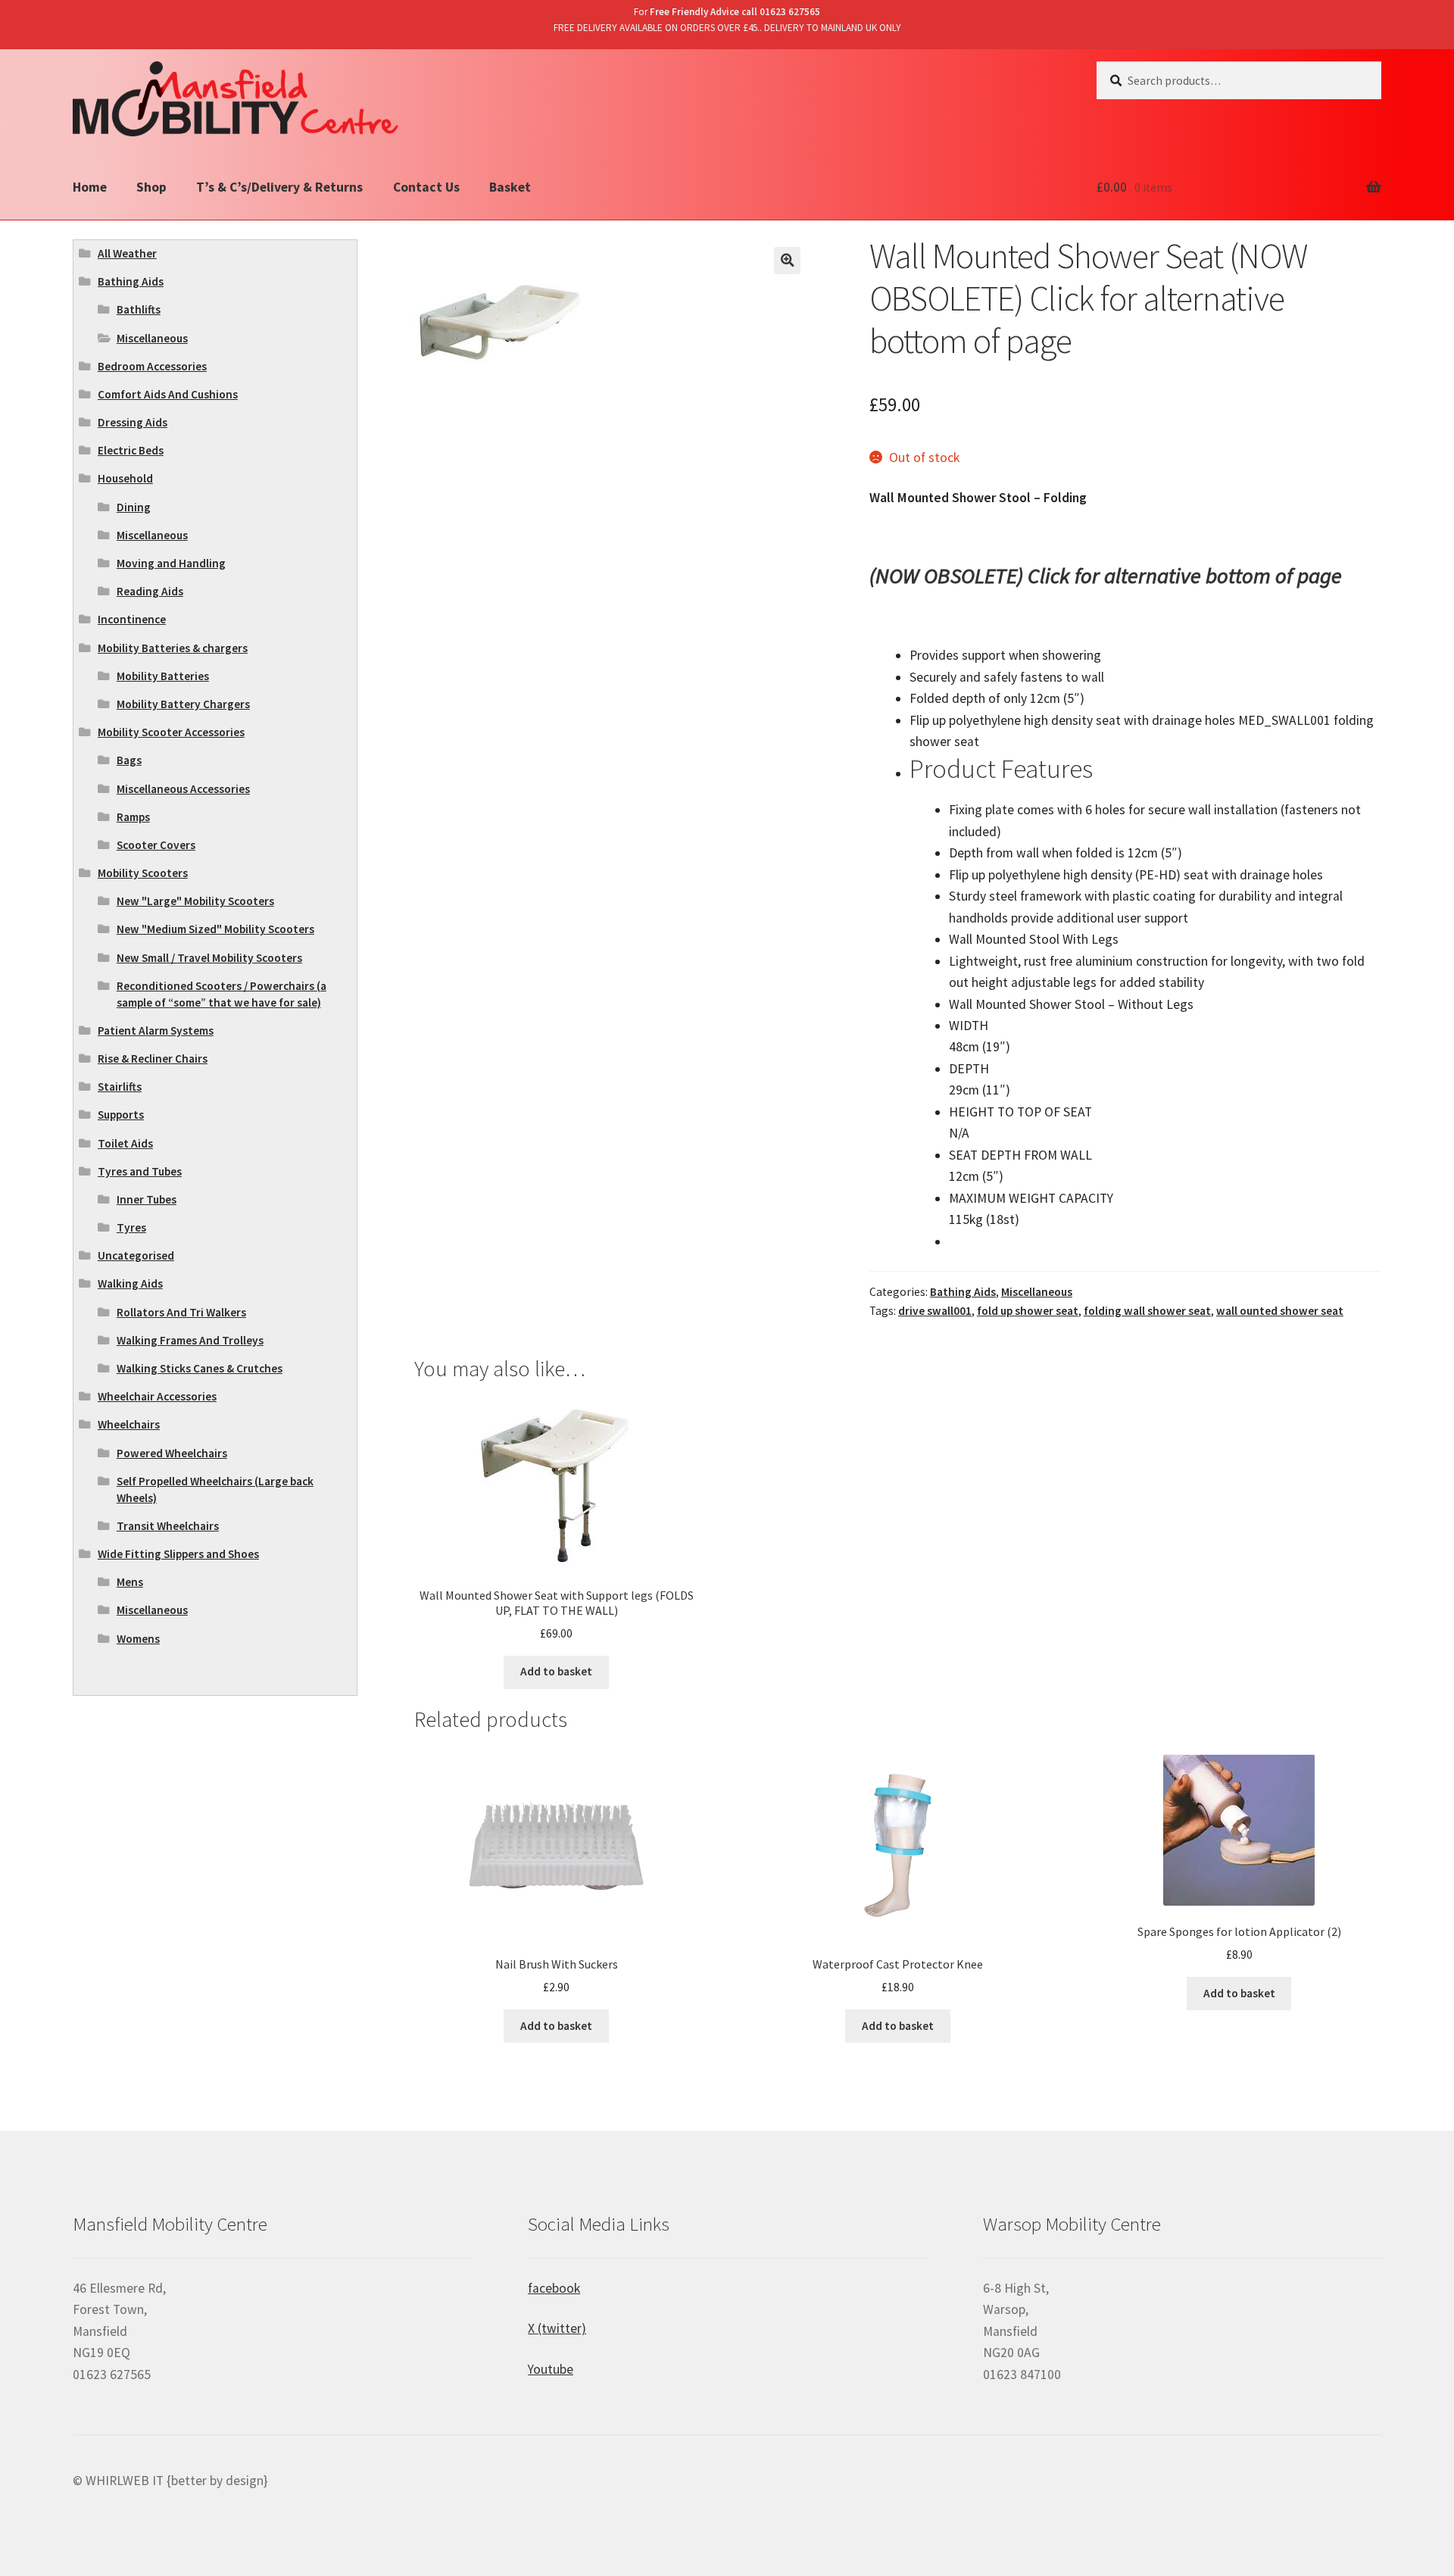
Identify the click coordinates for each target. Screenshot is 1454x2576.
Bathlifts (139, 309)
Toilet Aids (125, 1143)
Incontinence (132, 619)
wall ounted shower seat (1280, 1311)
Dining (134, 507)
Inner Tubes (147, 1199)
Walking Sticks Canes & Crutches (200, 1368)
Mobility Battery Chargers (183, 704)
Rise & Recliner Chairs (153, 1059)
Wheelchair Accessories (157, 1396)
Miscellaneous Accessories (183, 789)
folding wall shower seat (1147, 1311)
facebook (554, 2288)
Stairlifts (120, 1087)
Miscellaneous (1037, 1292)
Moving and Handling (171, 563)
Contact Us (426, 187)
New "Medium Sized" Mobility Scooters (215, 929)
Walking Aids (130, 1283)
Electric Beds (131, 450)
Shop (151, 187)
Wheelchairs (129, 1424)
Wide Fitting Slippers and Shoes (178, 1554)
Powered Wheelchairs (172, 1453)
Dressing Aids (133, 422)
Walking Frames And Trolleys (190, 1340)
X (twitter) (557, 2328)
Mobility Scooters (143, 873)
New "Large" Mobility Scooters (195, 901)
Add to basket (556, 1671)
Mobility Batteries (163, 676)
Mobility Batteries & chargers (173, 648)
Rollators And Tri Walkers (181, 1312)
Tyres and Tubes (140, 1171)
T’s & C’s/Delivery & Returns (279, 187)
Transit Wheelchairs (168, 1526)
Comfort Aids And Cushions (168, 394)
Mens (130, 1582)
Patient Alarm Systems (156, 1030)
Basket (510, 187)
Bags (129, 760)
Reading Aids (150, 591)
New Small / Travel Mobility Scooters (209, 958)
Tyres (131, 1227)
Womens (138, 1639)
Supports (121, 1115)
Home (90, 187)
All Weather (127, 253)
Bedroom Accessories (152, 366)
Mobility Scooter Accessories (171, 732)
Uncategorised (136, 1255)
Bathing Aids (963, 1292)
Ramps (133, 817)
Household (125, 478)
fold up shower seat (1028, 1311)
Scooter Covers (156, 845)
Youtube (551, 2369)
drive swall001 (935, 1311)
